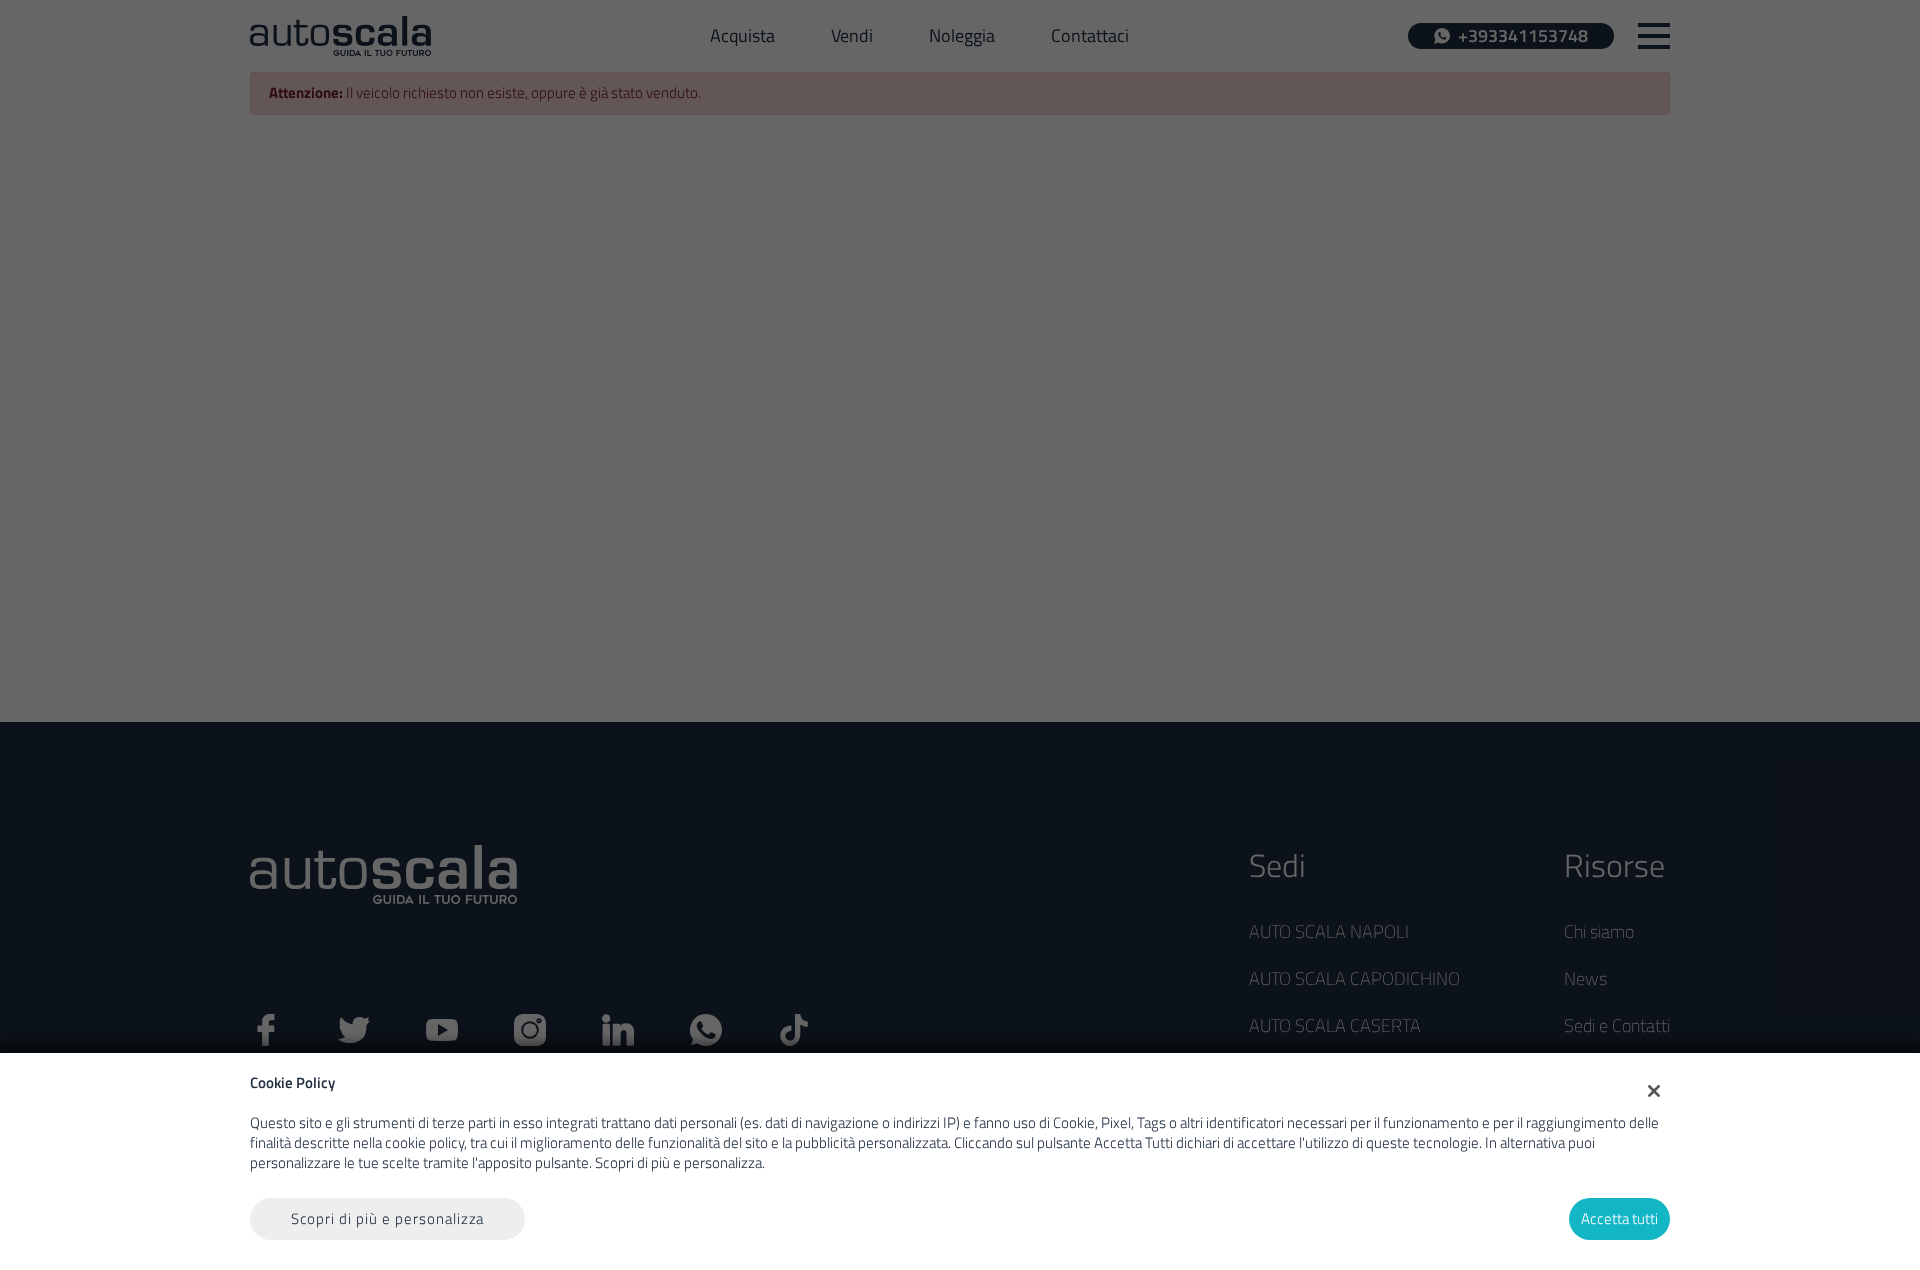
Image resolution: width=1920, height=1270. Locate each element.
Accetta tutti (1619, 1218)
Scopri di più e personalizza (388, 1218)
